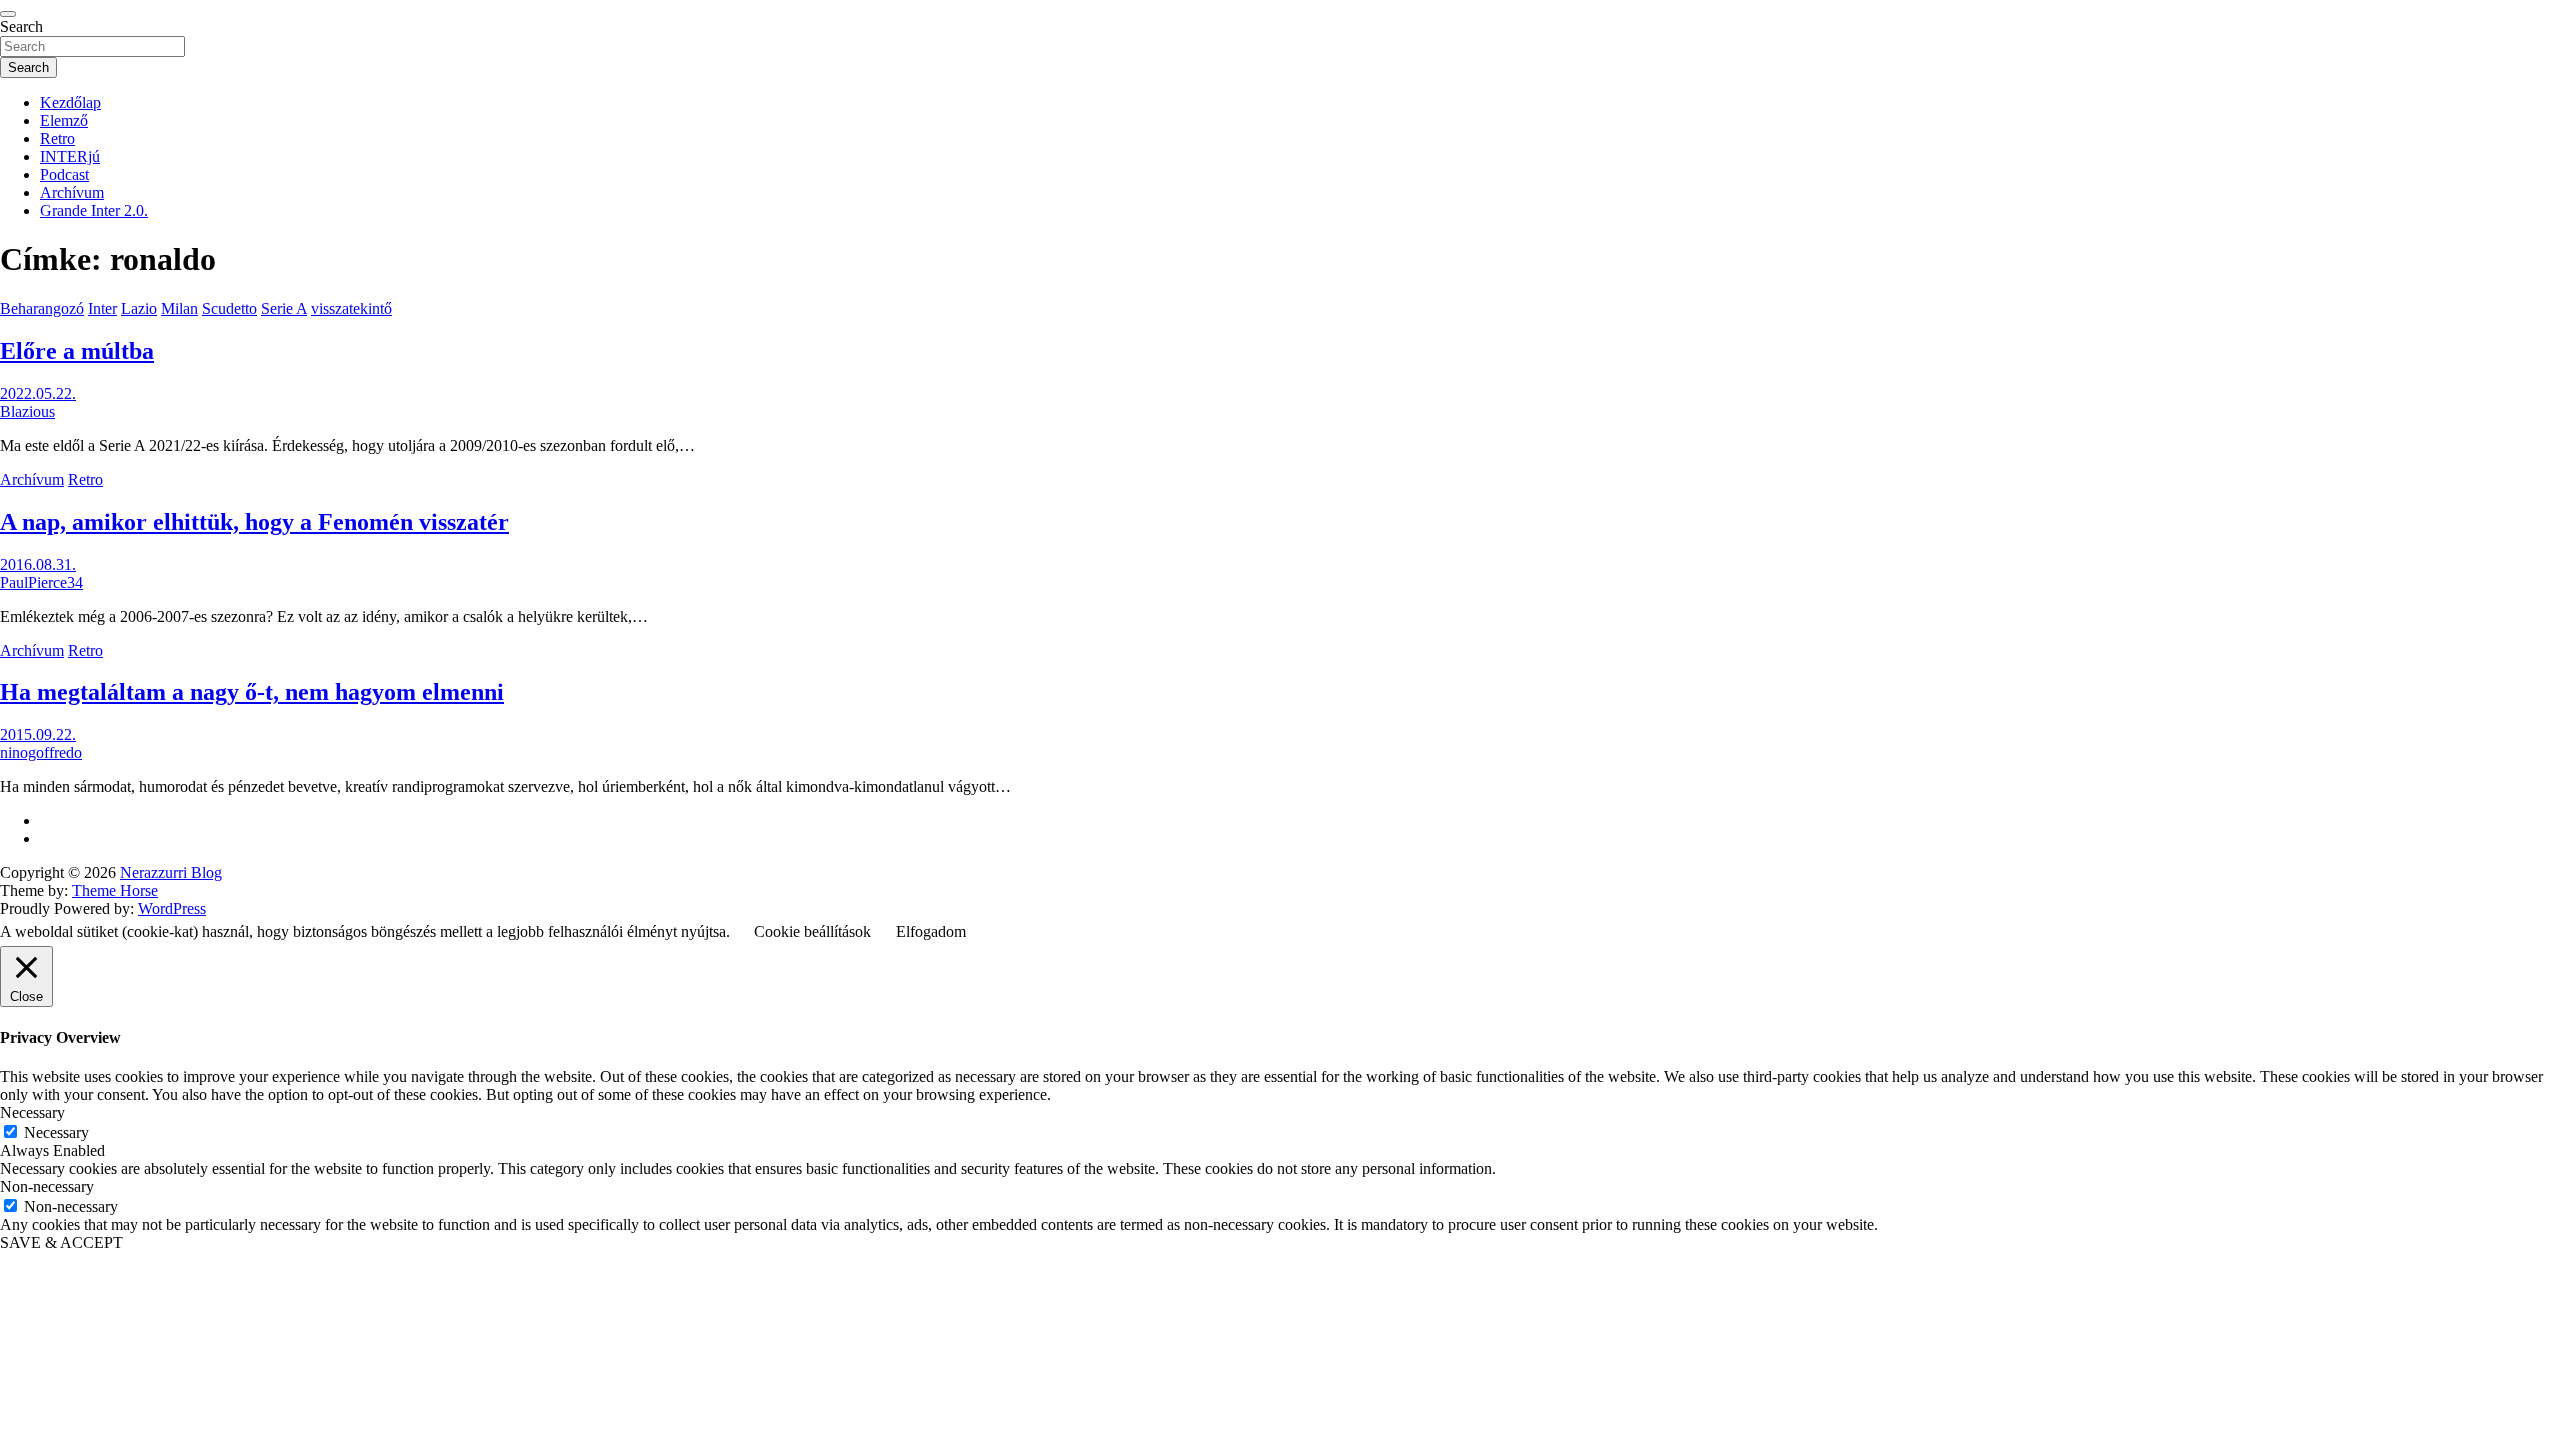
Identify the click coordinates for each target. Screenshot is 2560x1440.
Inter (102, 308)
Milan (179, 308)
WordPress (172, 908)
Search (21, 26)
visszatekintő (351, 308)
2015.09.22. (38, 734)
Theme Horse (115, 890)
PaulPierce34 (41, 582)
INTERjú (70, 156)
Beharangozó (42, 308)
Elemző (64, 120)
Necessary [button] (32, 1112)
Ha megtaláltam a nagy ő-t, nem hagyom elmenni (252, 692)
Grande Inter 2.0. (94, 210)
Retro (57, 138)
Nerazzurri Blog (171, 872)
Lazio (139, 308)
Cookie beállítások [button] (812, 931)
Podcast (64, 174)
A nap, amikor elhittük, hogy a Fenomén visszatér (254, 522)
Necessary (56, 1132)
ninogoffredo (41, 752)
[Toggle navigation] (8, 14)
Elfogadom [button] (931, 931)
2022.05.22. (38, 393)
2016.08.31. (38, 564)
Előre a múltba (77, 351)
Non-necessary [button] (47, 1186)
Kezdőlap (70, 102)
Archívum (72, 192)
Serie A (284, 308)
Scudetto (229, 308)
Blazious (27, 411)
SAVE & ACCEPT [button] (61, 1242)
